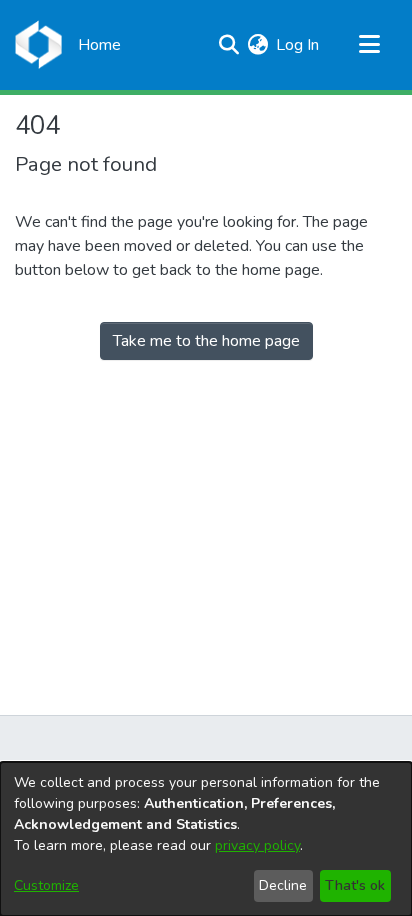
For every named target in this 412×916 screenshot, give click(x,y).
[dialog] (206, 839)
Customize (46, 885)
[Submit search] (228, 45)
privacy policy (257, 845)
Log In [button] (298, 45)
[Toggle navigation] (369, 45)
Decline (283, 885)
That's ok (355, 885)
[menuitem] (257, 45)
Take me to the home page (206, 341)
